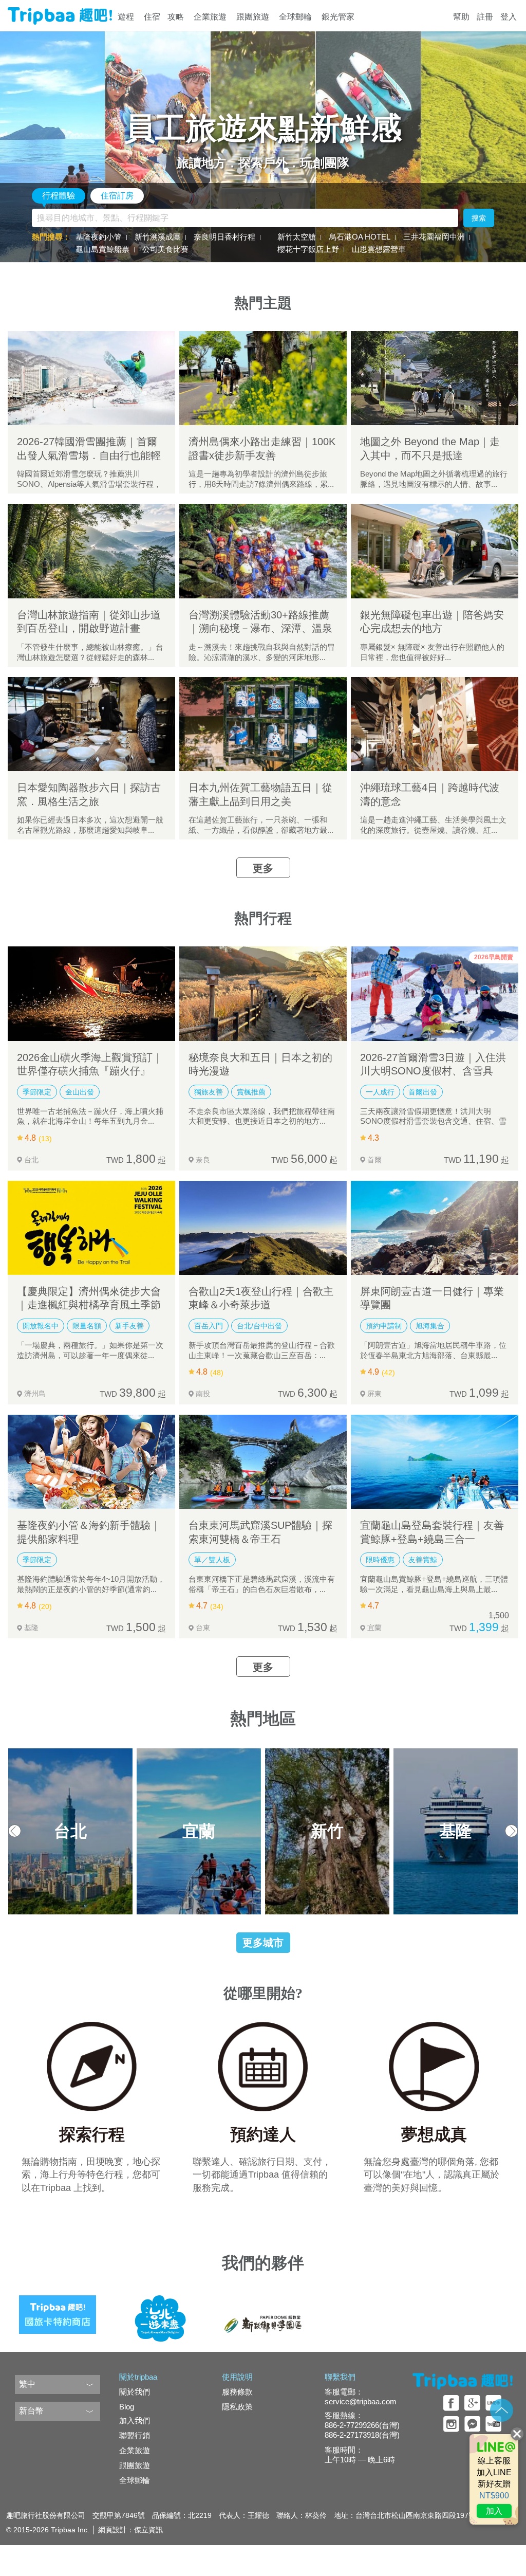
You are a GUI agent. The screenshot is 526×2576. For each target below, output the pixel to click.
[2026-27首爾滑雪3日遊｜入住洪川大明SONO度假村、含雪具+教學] (435, 993)
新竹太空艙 (297, 237)
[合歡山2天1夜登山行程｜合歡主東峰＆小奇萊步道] (263, 1228)
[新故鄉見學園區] (263, 2311)
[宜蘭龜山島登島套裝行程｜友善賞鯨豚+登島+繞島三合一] (435, 1462)
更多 (263, 868)
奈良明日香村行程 (224, 237)
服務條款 (237, 2392)
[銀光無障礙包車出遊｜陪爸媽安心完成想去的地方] (435, 551)
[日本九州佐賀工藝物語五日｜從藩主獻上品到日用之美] (263, 724)
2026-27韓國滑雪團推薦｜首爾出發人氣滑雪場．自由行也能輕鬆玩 (89, 455)
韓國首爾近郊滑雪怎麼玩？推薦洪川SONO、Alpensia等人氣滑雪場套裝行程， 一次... (89, 484)
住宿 (152, 17)
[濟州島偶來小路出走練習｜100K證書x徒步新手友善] (263, 378)
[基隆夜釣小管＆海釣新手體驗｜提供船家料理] (91, 1462)
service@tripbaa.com (361, 2401)
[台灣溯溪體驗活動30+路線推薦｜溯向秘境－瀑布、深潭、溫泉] (263, 551)
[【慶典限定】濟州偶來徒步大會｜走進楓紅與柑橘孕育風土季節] (91, 1228)
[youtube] (493, 2424)
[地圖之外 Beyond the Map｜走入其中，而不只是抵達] (435, 378)
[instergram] (451, 2424)
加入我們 (135, 2420)
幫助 (461, 17)
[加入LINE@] (494, 2479)
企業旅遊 (210, 17)
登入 (509, 17)
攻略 (176, 17)
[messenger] (472, 2424)
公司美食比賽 (165, 249)
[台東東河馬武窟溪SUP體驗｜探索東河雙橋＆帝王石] (263, 1462)
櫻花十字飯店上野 (308, 249)
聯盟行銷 (135, 2435)
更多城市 (263, 1943)
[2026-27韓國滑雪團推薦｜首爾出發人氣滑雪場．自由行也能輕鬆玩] (91, 378)
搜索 (479, 218)
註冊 (485, 17)
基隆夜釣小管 (99, 237)
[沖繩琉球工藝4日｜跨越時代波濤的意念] (435, 724)
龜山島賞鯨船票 (102, 249)
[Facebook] (451, 2403)
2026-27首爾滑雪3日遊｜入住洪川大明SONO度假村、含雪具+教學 (433, 1071)
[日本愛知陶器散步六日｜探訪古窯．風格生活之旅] (91, 724)
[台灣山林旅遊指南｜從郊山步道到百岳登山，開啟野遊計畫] (91, 551)
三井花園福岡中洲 (434, 237)
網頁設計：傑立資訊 (130, 2530)
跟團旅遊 (253, 17)
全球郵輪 (295, 17)
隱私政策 (237, 2407)
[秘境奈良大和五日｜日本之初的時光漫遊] (263, 993)
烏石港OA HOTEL (360, 237)
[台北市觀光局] (160, 2311)
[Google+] (472, 2403)
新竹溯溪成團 (158, 237)
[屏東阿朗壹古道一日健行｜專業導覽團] (435, 1228)
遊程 (126, 17)
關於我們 (135, 2392)
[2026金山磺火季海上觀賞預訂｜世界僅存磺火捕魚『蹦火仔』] (91, 993)
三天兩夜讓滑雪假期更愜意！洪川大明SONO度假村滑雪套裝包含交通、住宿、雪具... (433, 1121)
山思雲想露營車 (379, 249)
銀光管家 (338, 17)
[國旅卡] (58, 2311)
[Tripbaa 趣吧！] (60, 16)
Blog (127, 2407)
